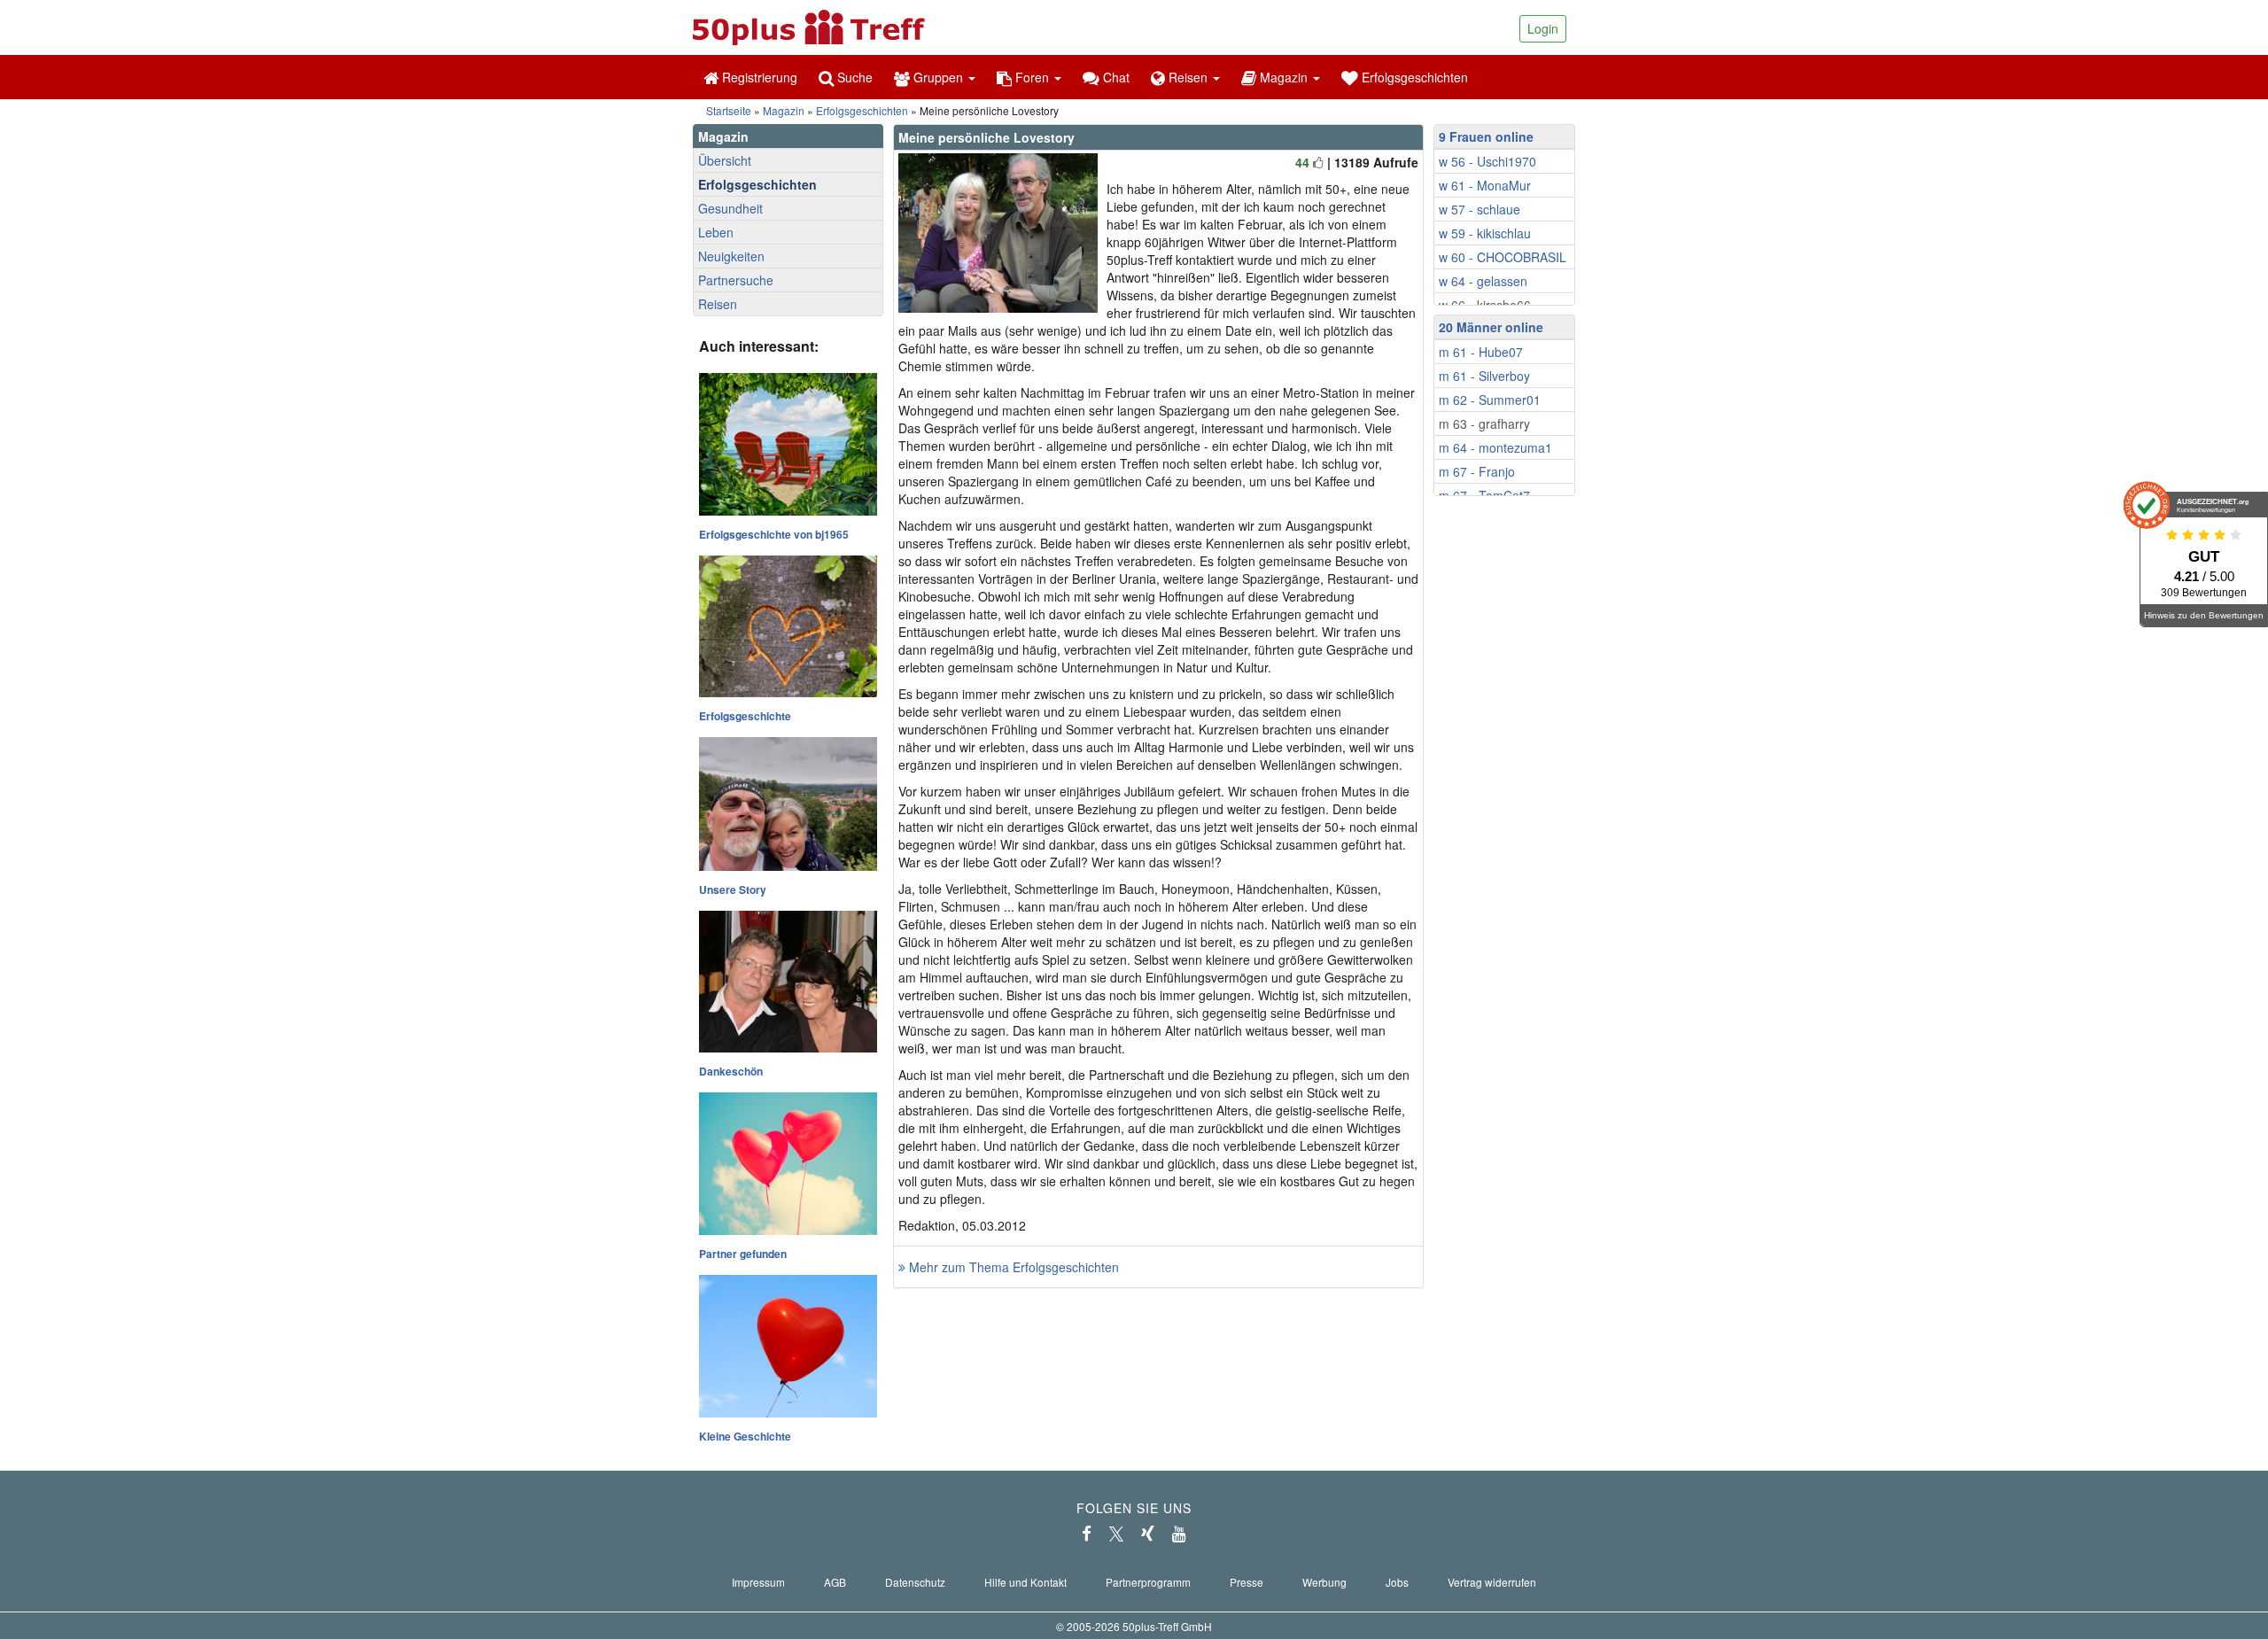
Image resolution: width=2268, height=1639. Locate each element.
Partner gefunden (743, 1254)
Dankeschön (731, 1071)
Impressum (758, 1582)
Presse (1247, 1582)
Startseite (729, 110)
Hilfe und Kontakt (1025, 1582)
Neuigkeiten (731, 256)
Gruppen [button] (938, 77)
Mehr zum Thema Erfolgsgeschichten (1012, 1267)
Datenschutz (915, 1582)
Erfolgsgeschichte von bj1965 (774, 534)
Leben (716, 232)
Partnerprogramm (1148, 1582)
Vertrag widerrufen (1492, 1582)
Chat (1115, 77)
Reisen (718, 304)
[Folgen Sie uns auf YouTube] (1179, 1534)
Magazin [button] (1284, 77)
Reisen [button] (1188, 77)
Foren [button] (1032, 77)
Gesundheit (730, 208)
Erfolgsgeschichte (745, 716)
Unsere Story (733, 889)
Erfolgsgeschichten (1413, 77)
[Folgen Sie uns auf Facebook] (1087, 1534)
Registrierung (758, 77)
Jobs (1397, 1582)
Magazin (784, 110)
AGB (835, 1582)
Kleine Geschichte (745, 1436)
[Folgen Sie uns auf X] (1116, 1534)
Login (1543, 28)
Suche (853, 77)
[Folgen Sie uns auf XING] (1148, 1534)
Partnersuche (736, 280)
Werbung (1324, 1582)
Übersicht (725, 160)
